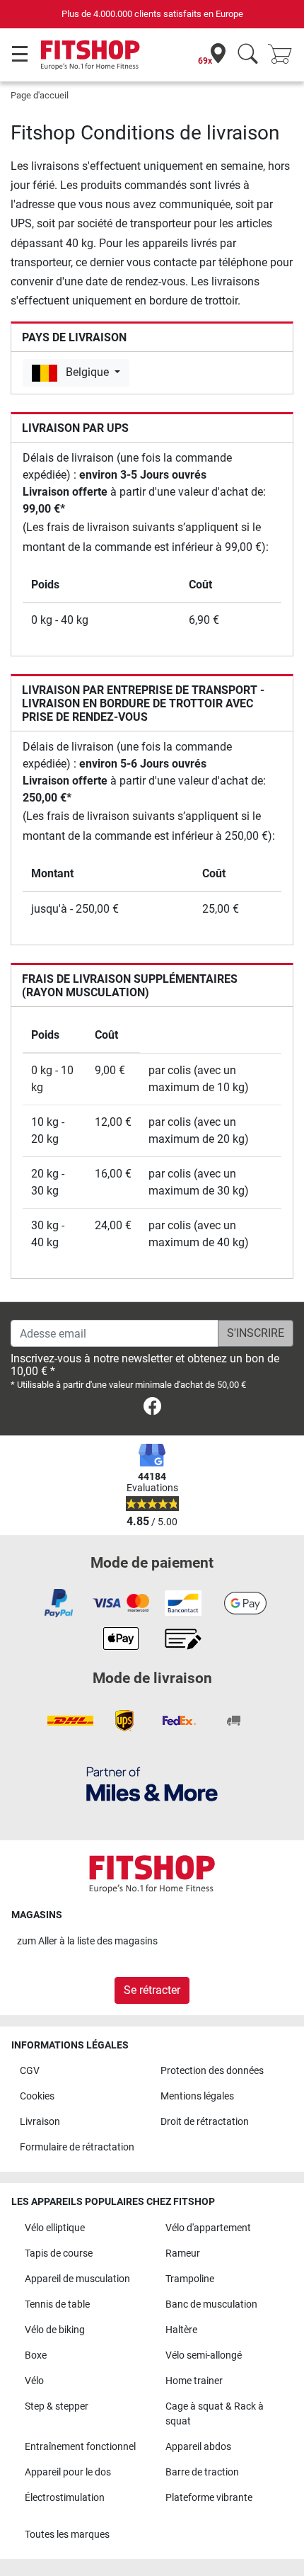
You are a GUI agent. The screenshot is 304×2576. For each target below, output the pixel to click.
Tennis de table (57, 2304)
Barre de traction (202, 2472)
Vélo (34, 2381)
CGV (30, 2071)
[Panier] (284, 55)
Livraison (40, 2122)
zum (87, 1941)
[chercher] (248, 55)
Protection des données (212, 2071)
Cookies (37, 2096)
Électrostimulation (65, 2498)
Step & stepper (57, 2406)
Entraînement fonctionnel (80, 2447)
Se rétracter (152, 1990)
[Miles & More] (152, 1783)
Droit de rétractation (205, 2122)
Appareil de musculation (77, 2279)
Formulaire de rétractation (77, 2147)
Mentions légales (197, 2096)
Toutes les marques (67, 2535)
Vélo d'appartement (208, 2228)
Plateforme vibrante (209, 2498)
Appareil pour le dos (68, 2472)
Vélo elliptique (55, 2228)
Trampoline (190, 2279)
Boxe (36, 2355)
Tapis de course (59, 2253)
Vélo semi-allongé (204, 2355)
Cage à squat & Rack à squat (215, 2414)
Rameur (183, 2253)
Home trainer (194, 2381)
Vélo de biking (55, 2330)
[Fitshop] (90, 54)
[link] (152, 1409)
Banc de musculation (211, 2304)
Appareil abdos (198, 2447)
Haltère (181, 2330)
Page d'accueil (40, 95)
